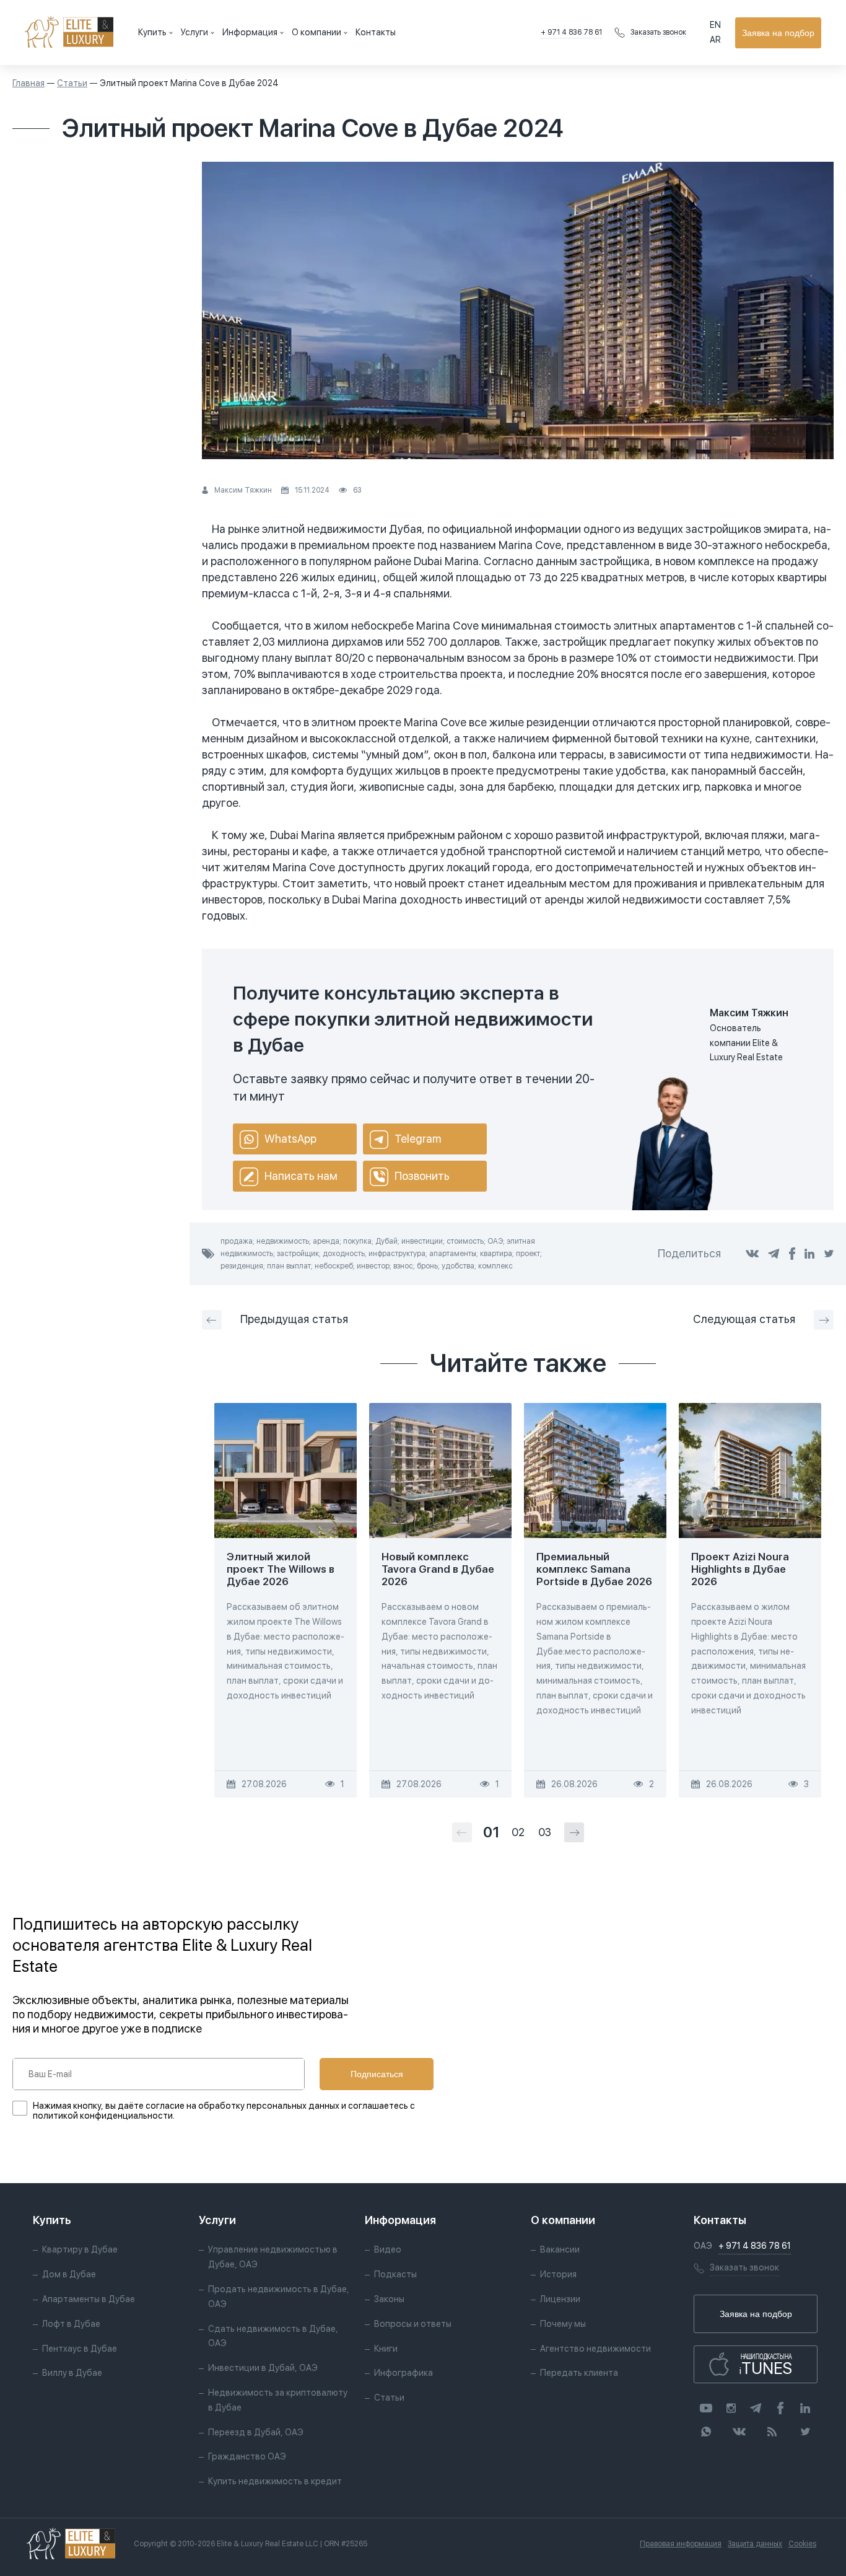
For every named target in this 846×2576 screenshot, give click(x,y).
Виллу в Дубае (72, 2373)
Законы (389, 2299)
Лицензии (560, 2299)
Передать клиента (579, 2373)
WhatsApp (290, 1139)
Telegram (418, 1139)
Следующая (744, 1319)
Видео (388, 2249)
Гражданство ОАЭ (247, 2456)
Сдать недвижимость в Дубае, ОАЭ (273, 2336)
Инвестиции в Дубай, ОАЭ (263, 2368)
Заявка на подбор (778, 33)
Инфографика (403, 2373)
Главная (28, 83)
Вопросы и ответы (413, 2324)
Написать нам (301, 1176)
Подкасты (395, 2274)
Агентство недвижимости (595, 2349)
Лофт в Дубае (71, 2324)
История (558, 2274)
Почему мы (563, 2324)
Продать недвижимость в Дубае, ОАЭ (279, 2297)
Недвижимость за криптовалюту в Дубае (278, 2400)
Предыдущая (294, 1319)
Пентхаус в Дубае (80, 2349)
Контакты (376, 32)
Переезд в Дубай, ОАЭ (256, 2432)
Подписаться (377, 2074)
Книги (386, 2349)
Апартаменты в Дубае (89, 2299)
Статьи (72, 83)
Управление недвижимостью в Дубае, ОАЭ (273, 2257)
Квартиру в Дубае (80, 2249)
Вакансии (560, 2249)
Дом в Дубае (69, 2274)
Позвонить (422, 1176)
